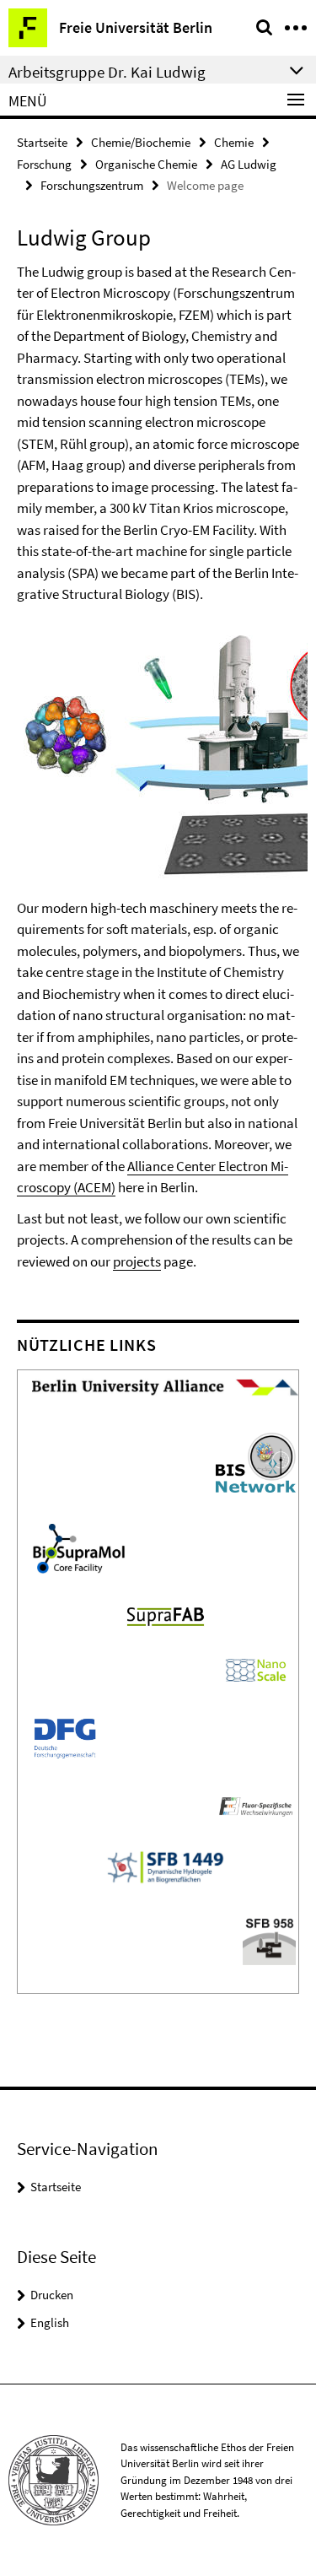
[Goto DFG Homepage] (65, 1736)
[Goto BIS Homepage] (256, 1461)
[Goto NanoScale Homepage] (256, 1669)
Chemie (234, 142)
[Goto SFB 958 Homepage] (269, 1939)
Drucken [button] (52, 2295)
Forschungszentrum (92, 185)
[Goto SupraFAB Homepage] (166, 1614)
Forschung (44, 164)
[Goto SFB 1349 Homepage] (165, 1866)
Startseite (42, 142)
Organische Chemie (146, 164)
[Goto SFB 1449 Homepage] (256, 1804)
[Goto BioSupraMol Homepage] (79, 1547)
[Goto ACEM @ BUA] (165, 1386)
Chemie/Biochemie (141, 142)
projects (137, 1261)
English (50, 2322)
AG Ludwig (249, 164)
